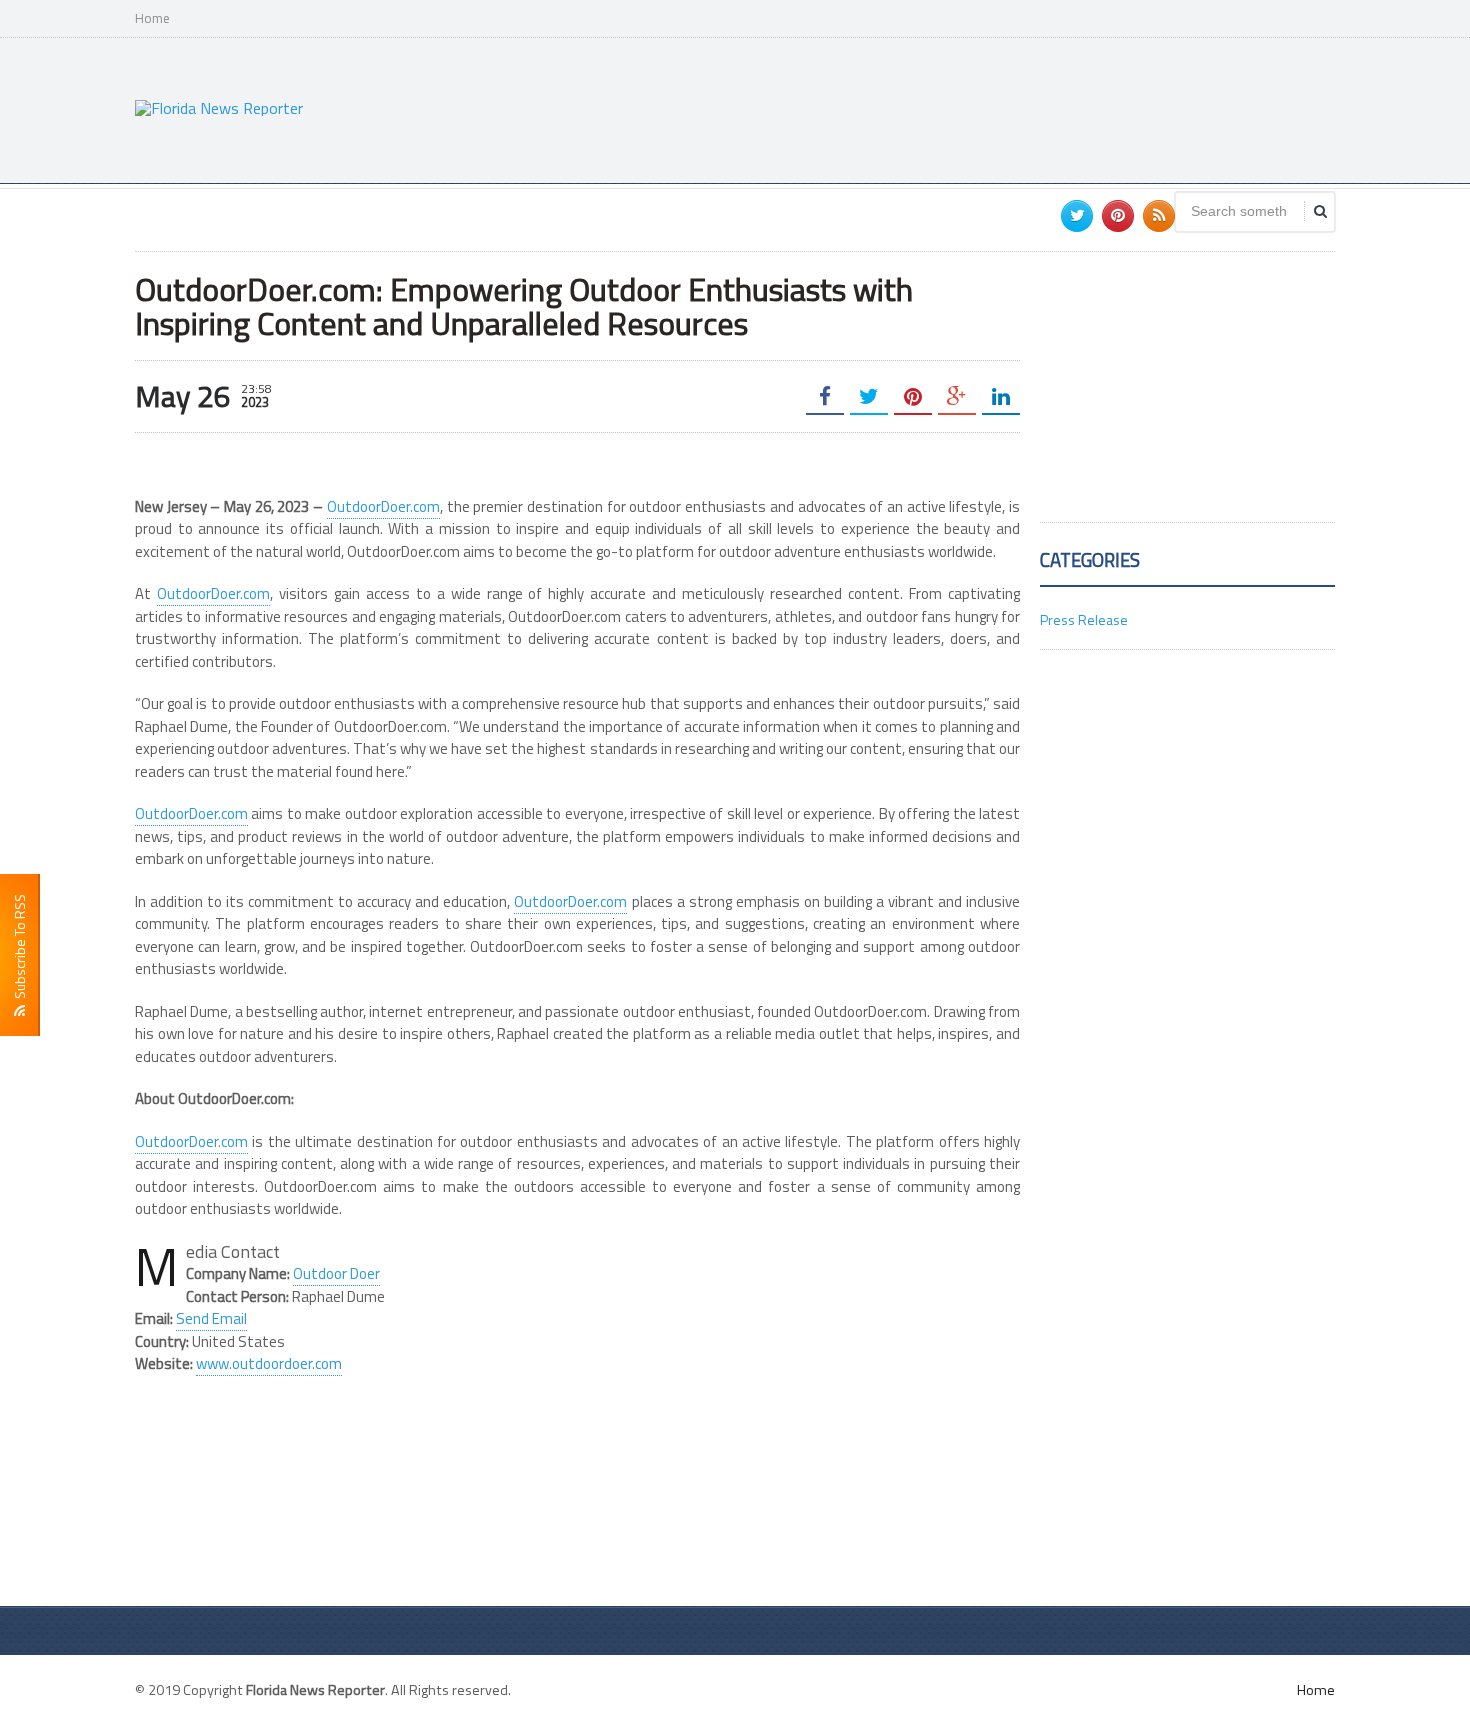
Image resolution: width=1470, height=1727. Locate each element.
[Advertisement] (971, 108)
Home (152, 18)
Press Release (1084, 619)
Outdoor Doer (336, 1273)
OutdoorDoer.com (383, 506)
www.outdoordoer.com (269, 1363)
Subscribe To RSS (19, 949)
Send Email (211, 1318)
